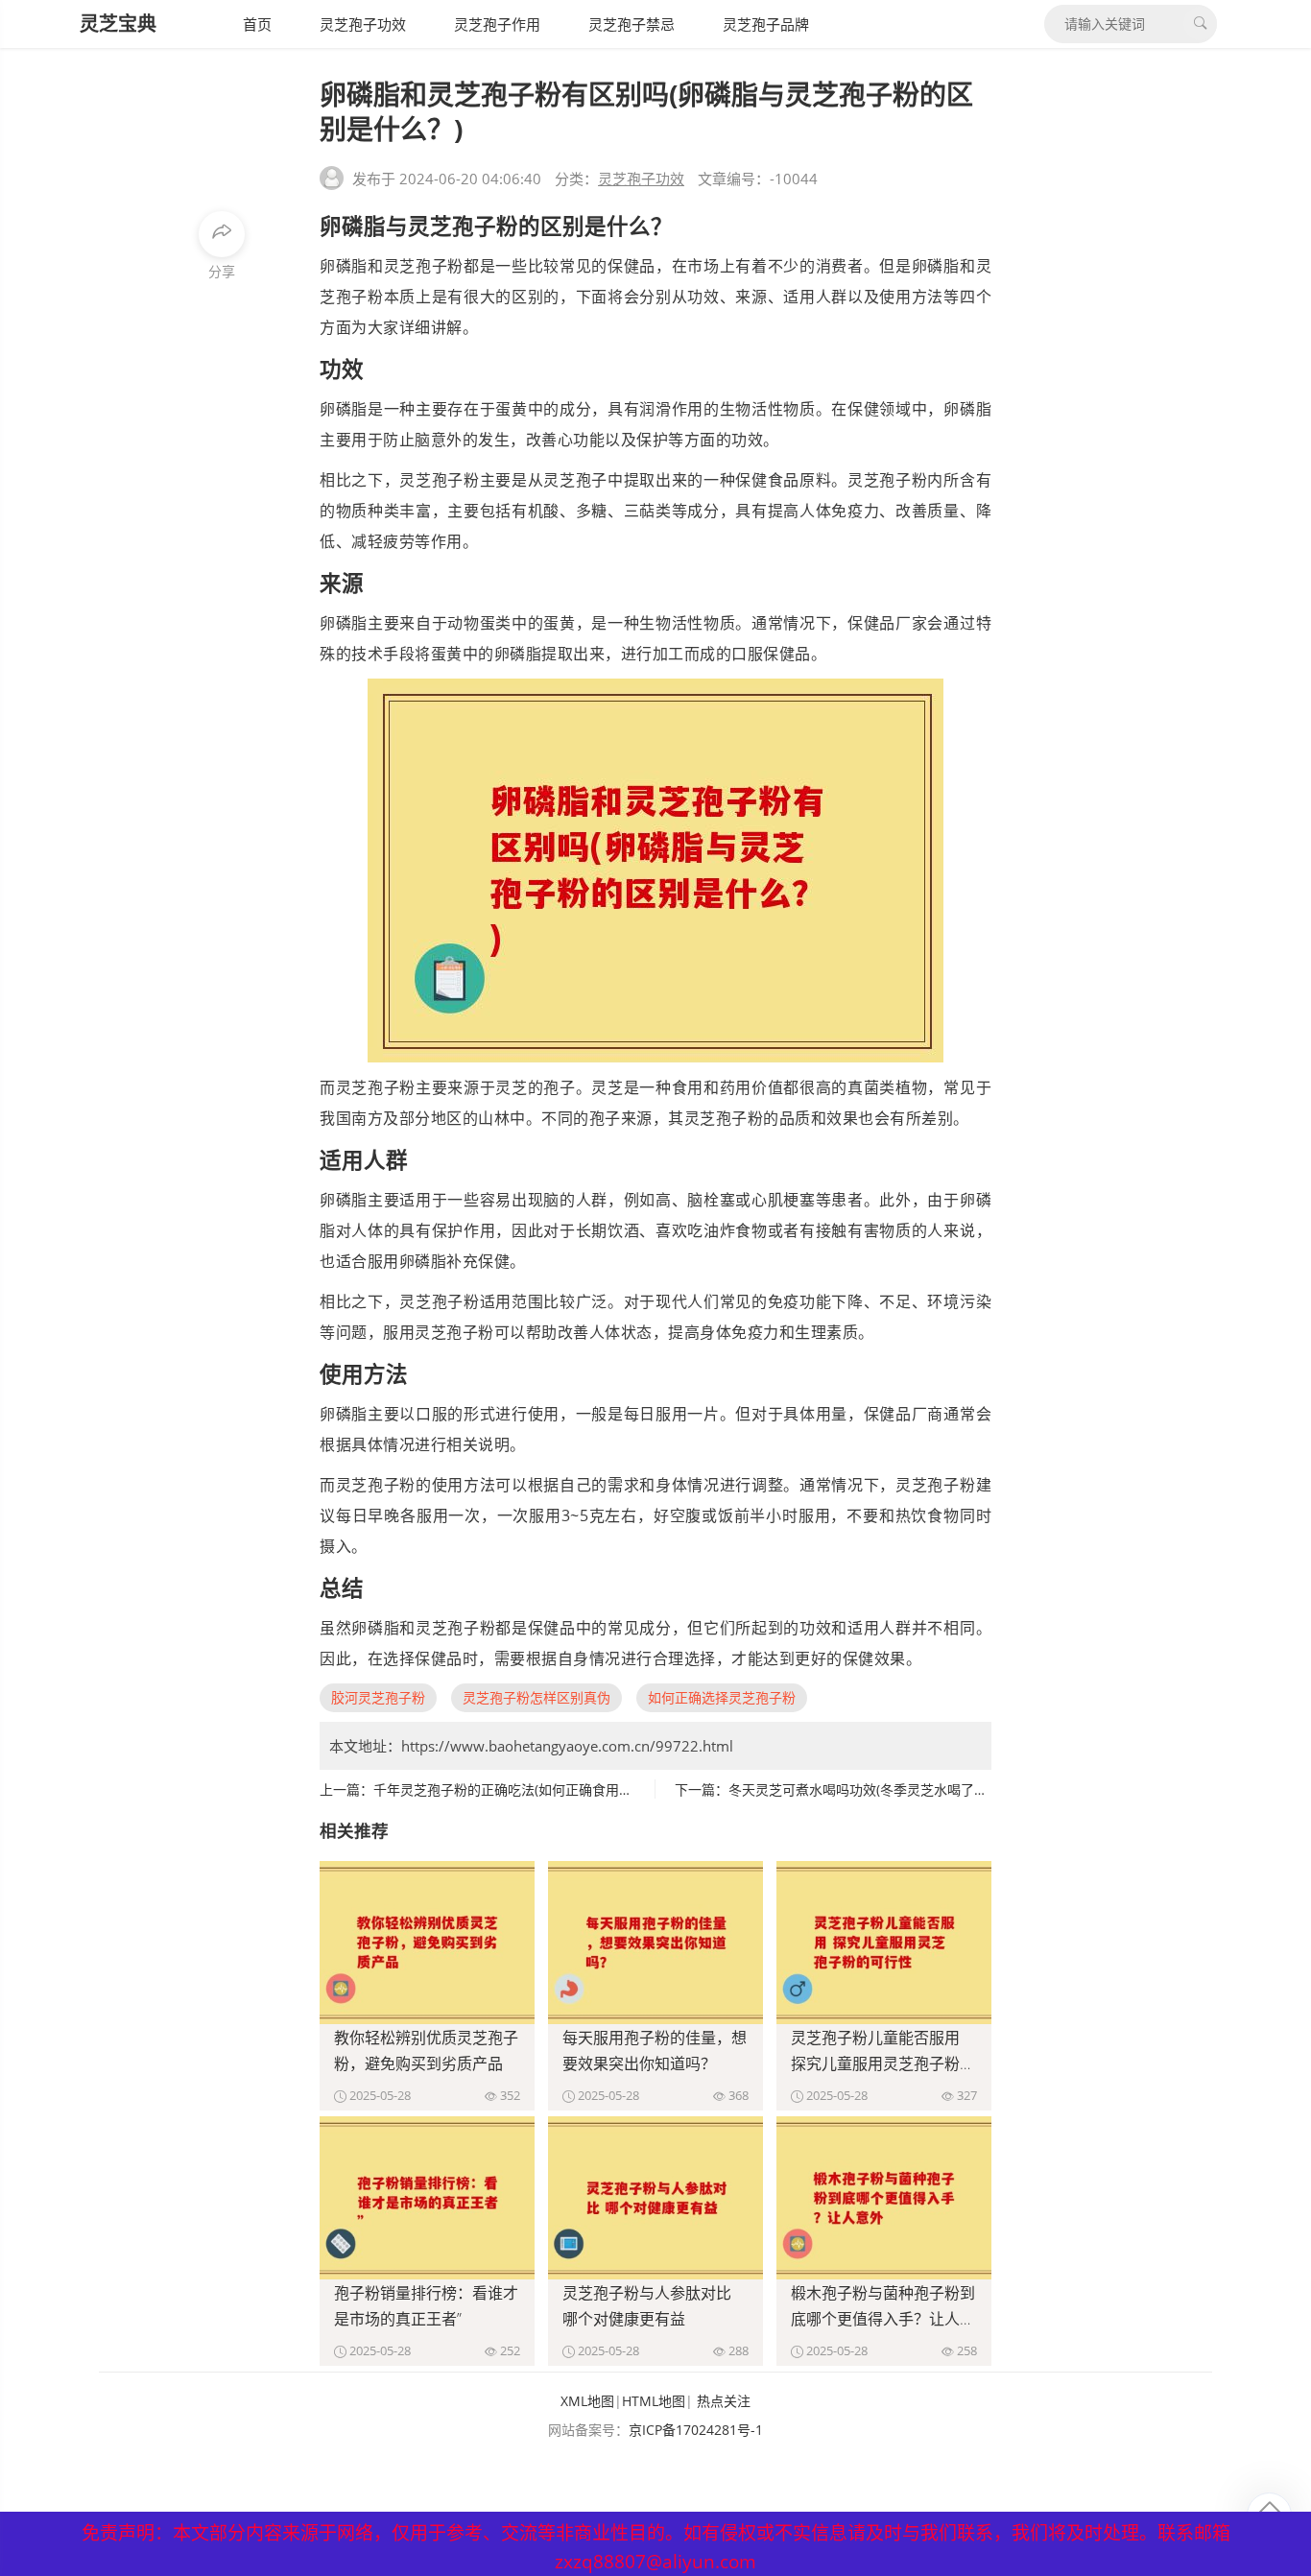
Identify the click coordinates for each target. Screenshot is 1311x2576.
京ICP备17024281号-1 (696, 2430)
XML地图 (587, 2401)
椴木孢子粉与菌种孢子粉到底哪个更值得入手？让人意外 (883, 2319)
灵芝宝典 (118, 24)
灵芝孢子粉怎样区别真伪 (536, 1697)
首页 (257, 24)
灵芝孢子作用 (497, 24)
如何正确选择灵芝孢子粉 (722, 1697)
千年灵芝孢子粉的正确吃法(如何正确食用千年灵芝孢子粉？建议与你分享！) (599, 1789)
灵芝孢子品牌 (766, 24)
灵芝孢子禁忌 (632, 24)
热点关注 (724, 2401)
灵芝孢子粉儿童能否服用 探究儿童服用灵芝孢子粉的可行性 (883, 2063)
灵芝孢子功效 (363, 24)
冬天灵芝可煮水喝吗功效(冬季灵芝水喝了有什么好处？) (894, 1789)
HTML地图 (654, 2401)
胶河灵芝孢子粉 (378, 1697)
